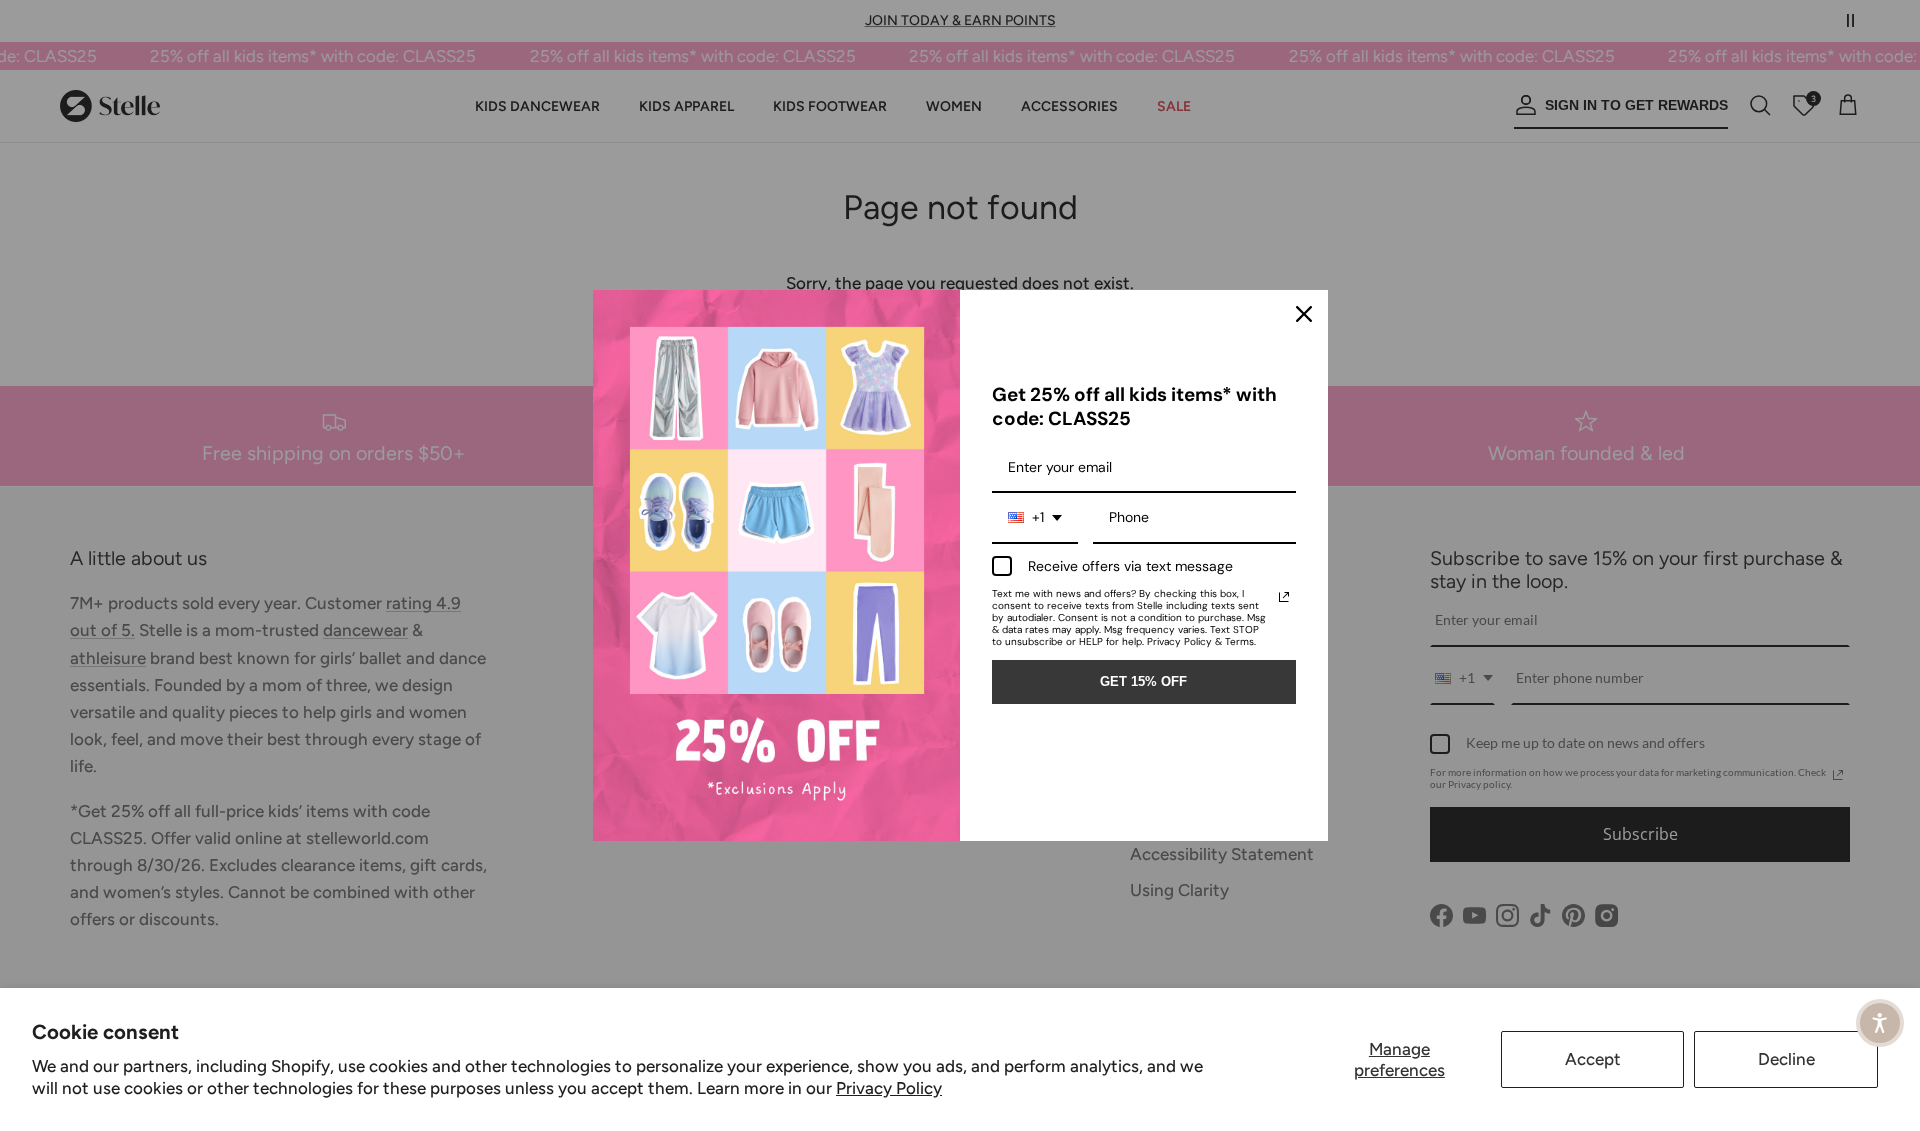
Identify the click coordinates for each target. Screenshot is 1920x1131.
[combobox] (1035, 518)
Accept (1593, 1059)
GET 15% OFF (1143, 681)
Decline (1786, 1059)
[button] (1880, 1023)
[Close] (1304, 314)
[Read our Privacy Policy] (1284, 597)
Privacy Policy (889, 1088)
